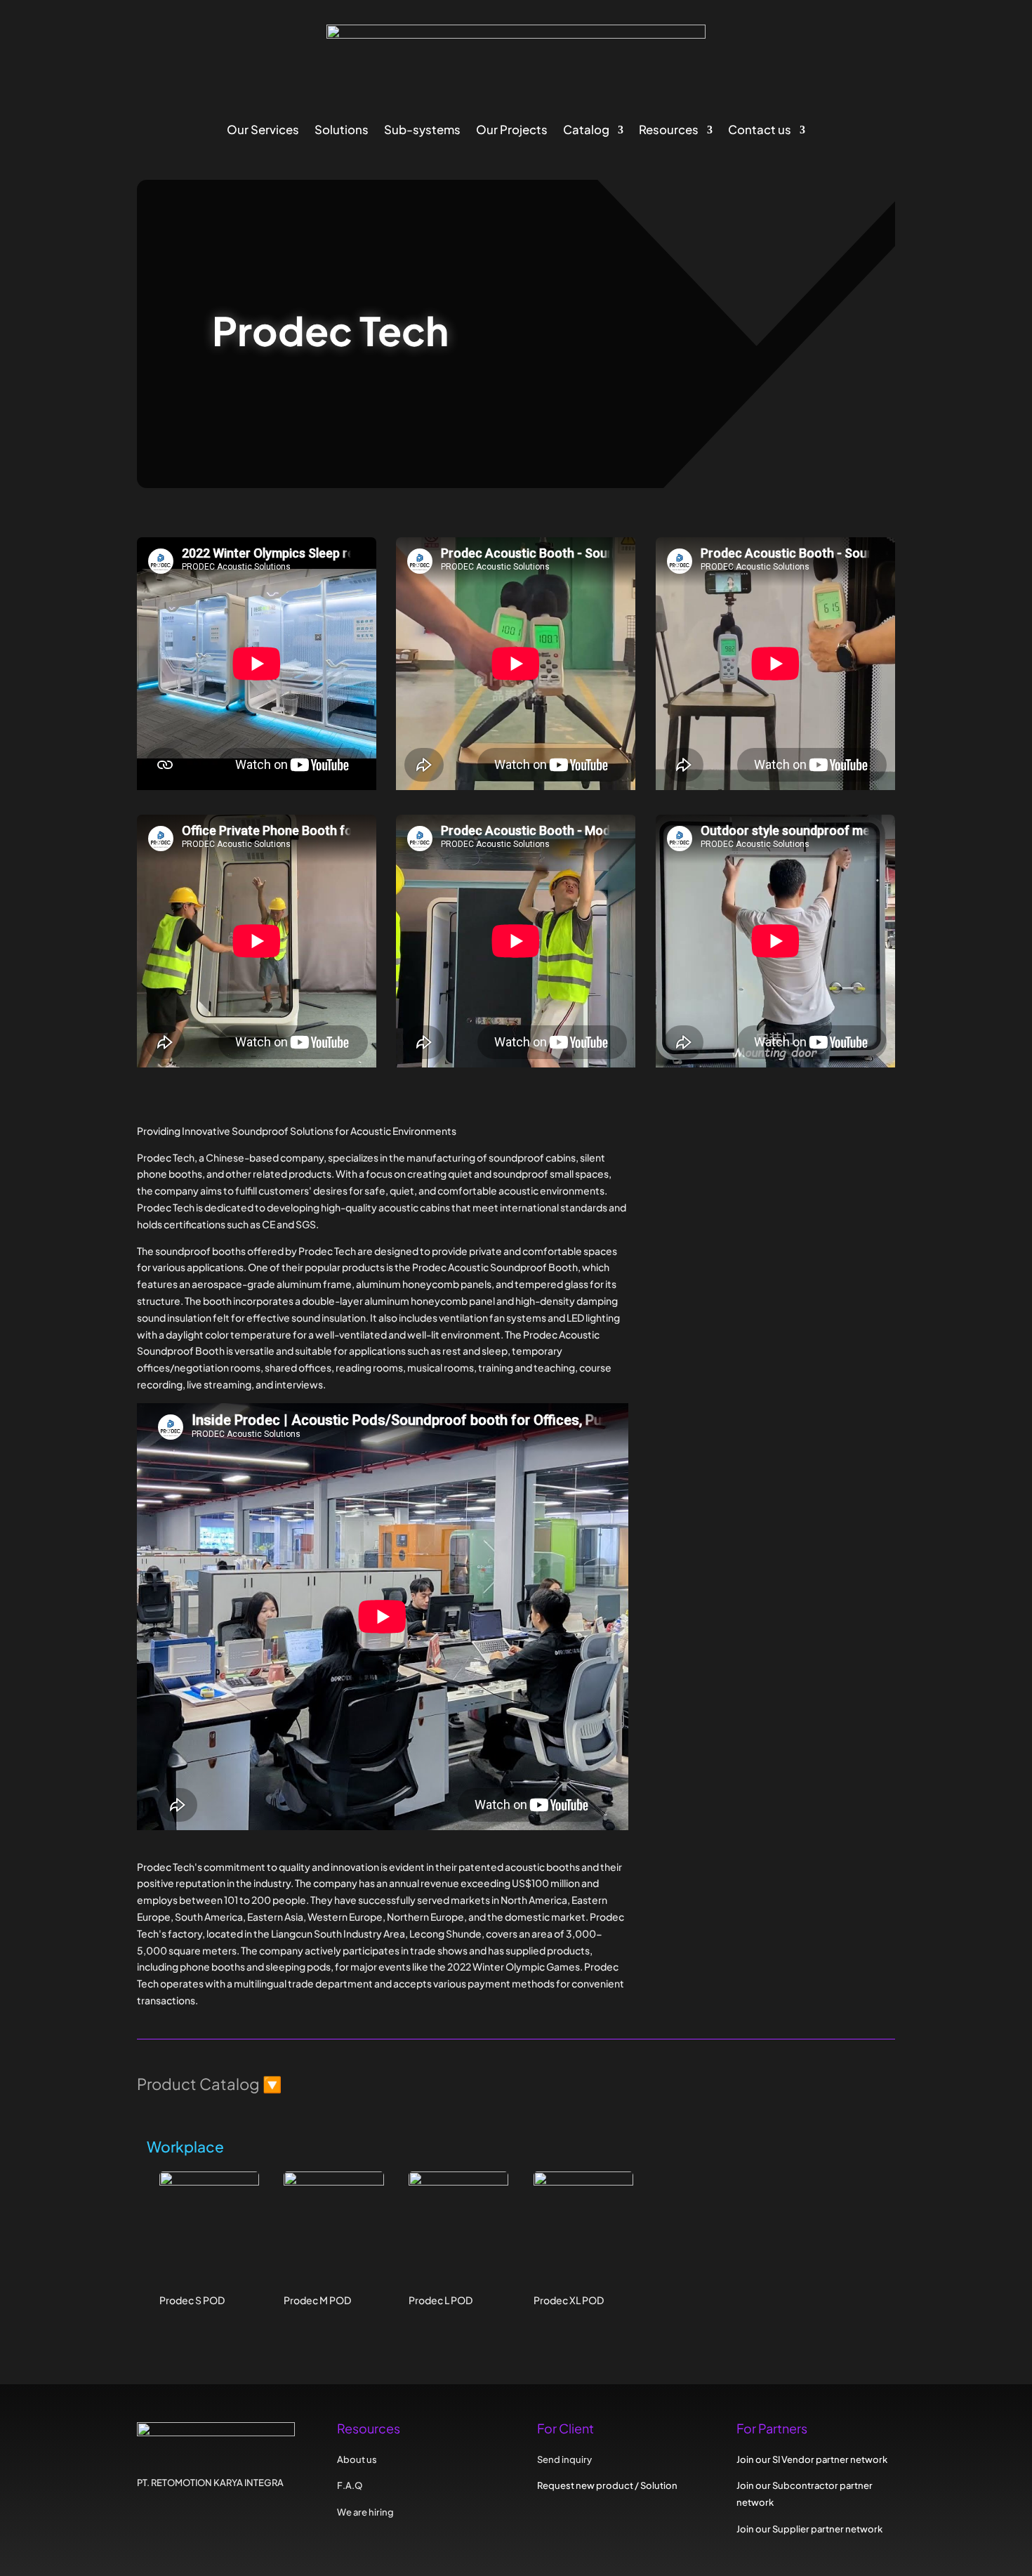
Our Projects (512, 131)
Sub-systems (422, 131)
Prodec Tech (746, 1208)
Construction (741, 1273)
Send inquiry (727, 1499)
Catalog (586, 131)
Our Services (263, 131)
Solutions (342, 131)
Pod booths (737, 1335)
